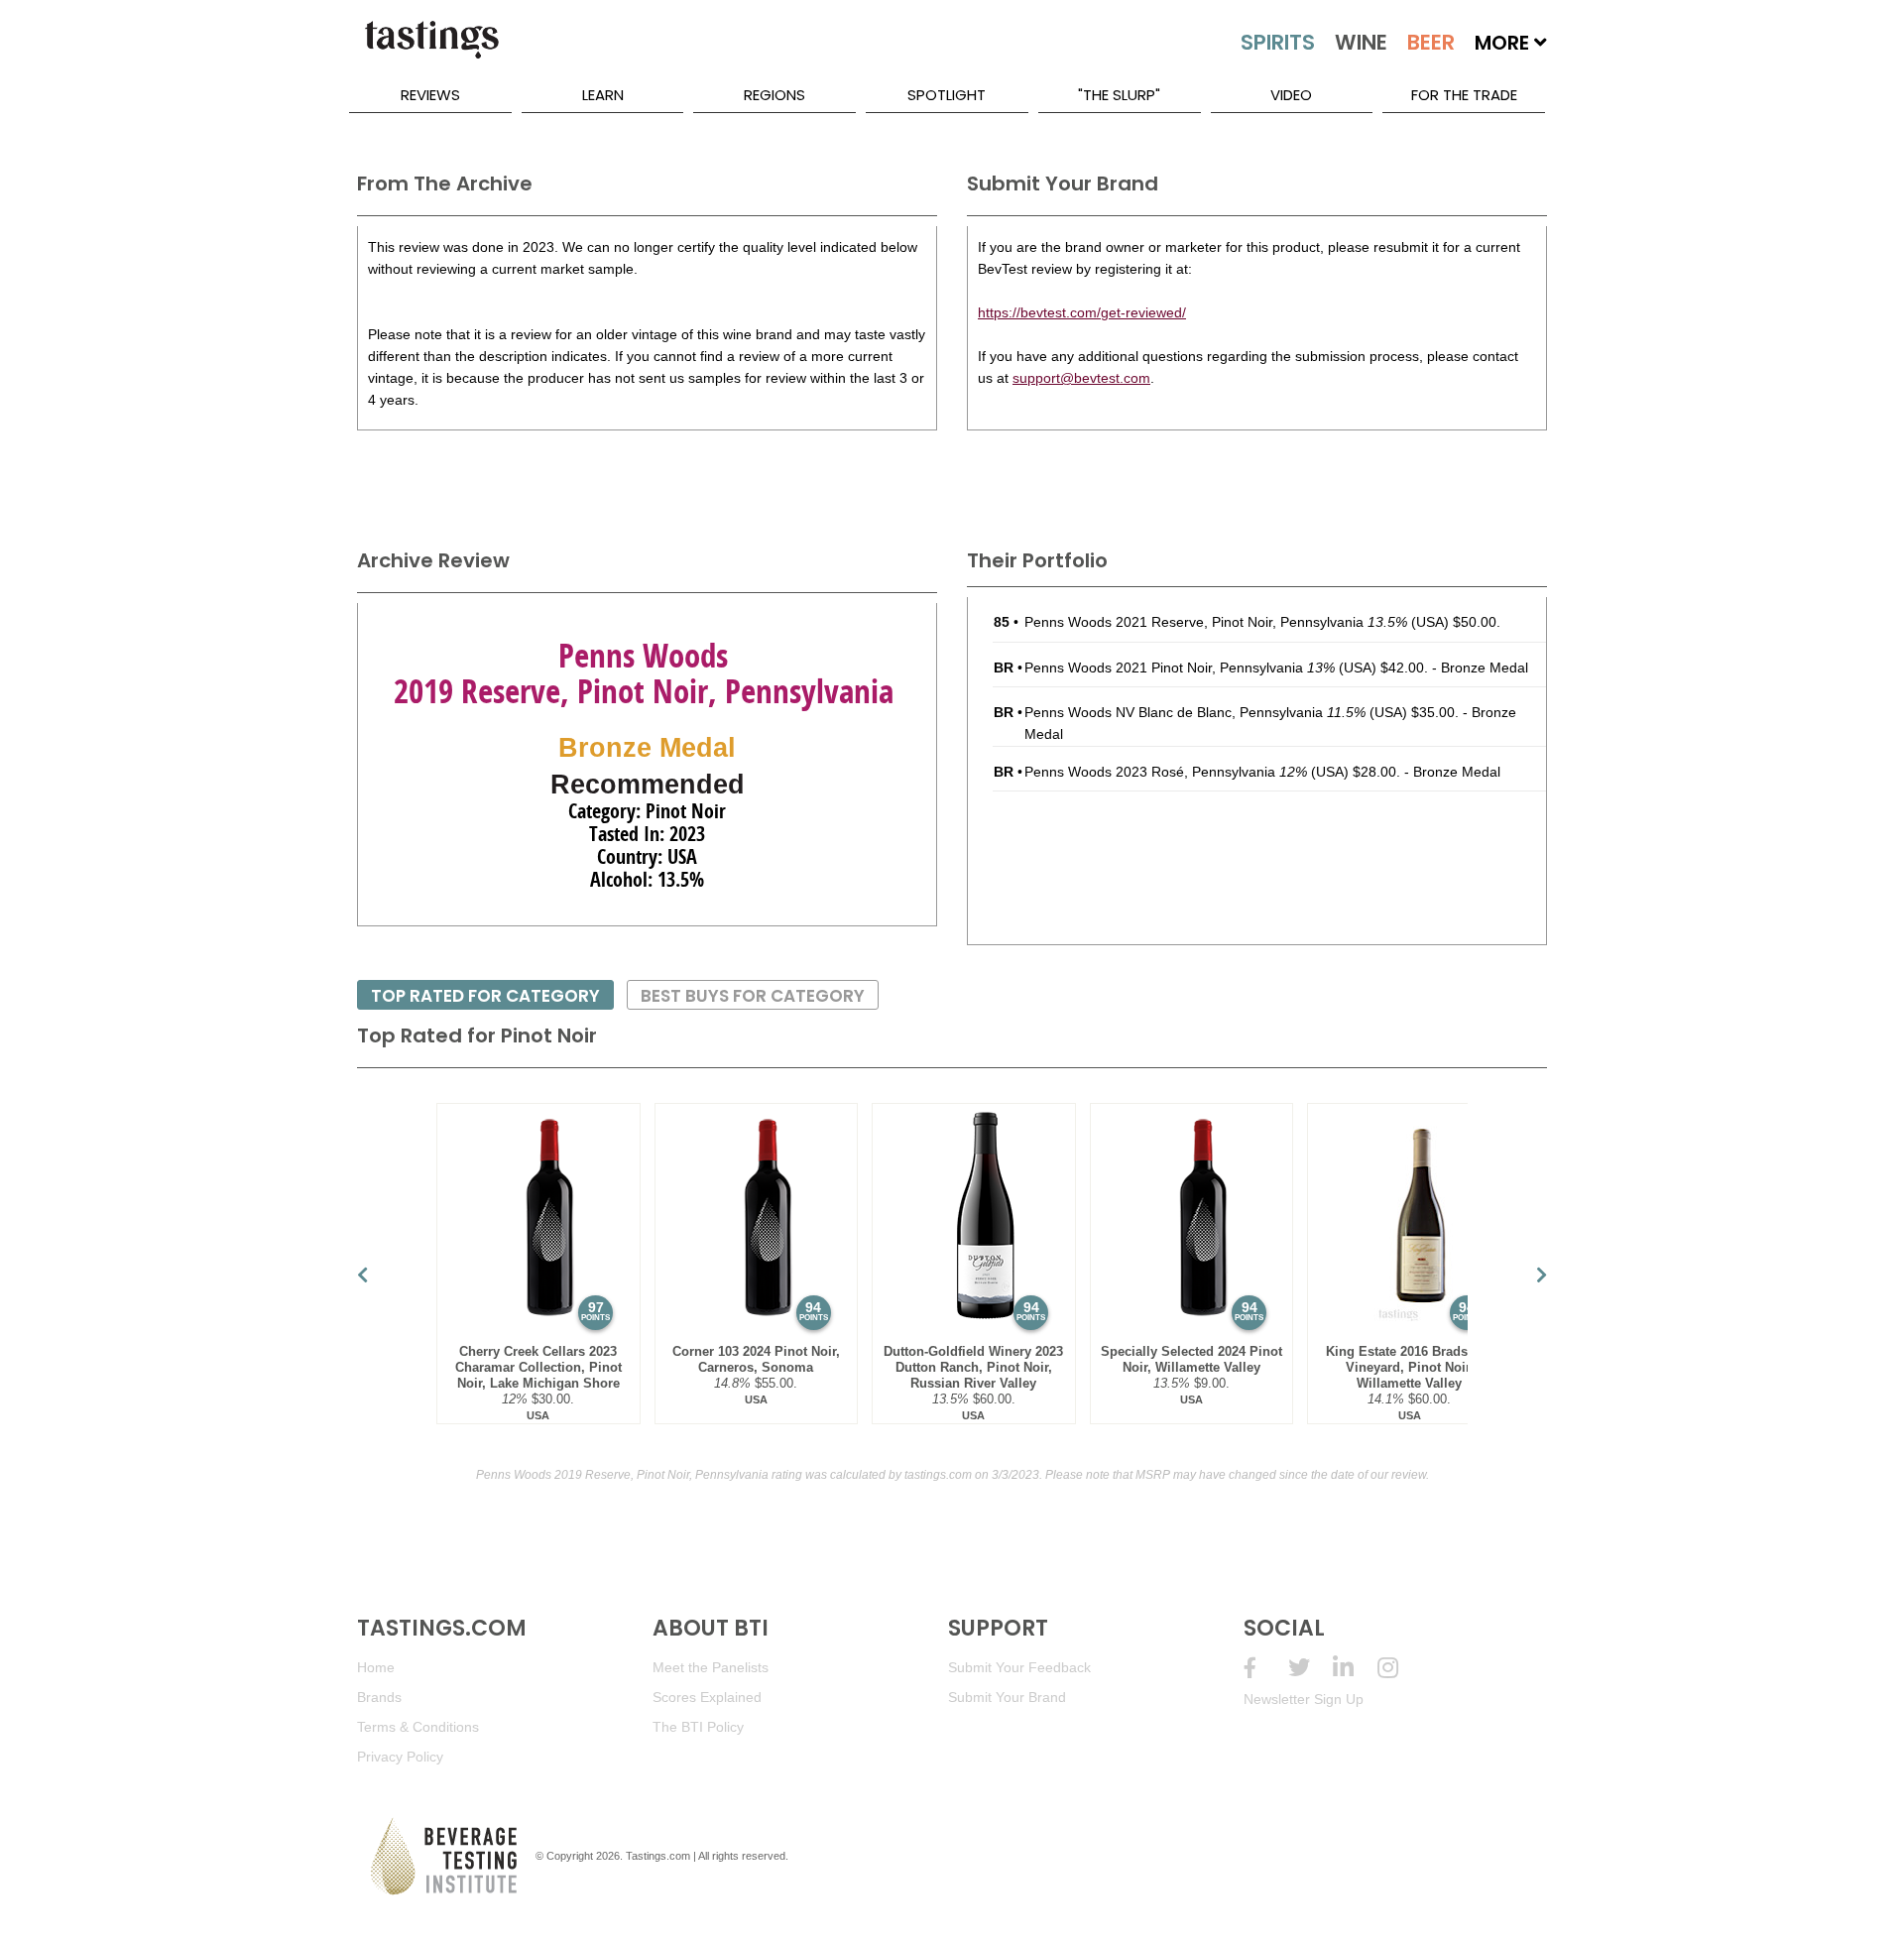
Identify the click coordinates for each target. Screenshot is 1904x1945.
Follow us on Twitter (1310, 1668)
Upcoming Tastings (1400, 1668)
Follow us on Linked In (1355, 1668)
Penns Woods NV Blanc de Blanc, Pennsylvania (1195, 712)
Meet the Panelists (711, 1667)
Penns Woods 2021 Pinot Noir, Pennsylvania (1180, 668)
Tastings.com (658, 1856)
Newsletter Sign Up (1304, 1699)
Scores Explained (707, 1697)
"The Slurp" (1119, 95)
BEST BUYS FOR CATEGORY (753, 996)
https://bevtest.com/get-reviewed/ (1082, 312)
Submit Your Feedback (1019, 1667)
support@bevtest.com (1081, 378)
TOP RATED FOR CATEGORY (485, 996)
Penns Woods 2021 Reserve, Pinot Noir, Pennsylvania (1216, 622)
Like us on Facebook (1266, 1668)
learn (603, 95)
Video (1291, 95)
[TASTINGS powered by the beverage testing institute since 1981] (431, 50)
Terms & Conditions (418, 1727)
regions (774, 95)
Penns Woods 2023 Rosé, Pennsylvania (1166, 772)
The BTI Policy (698, 1727)
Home (376, 1667)
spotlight (947, 95)
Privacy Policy (400, 1757)
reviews (430, 95)
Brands (379, 1697)
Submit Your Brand (1007, 1697)
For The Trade (1464, 95)
